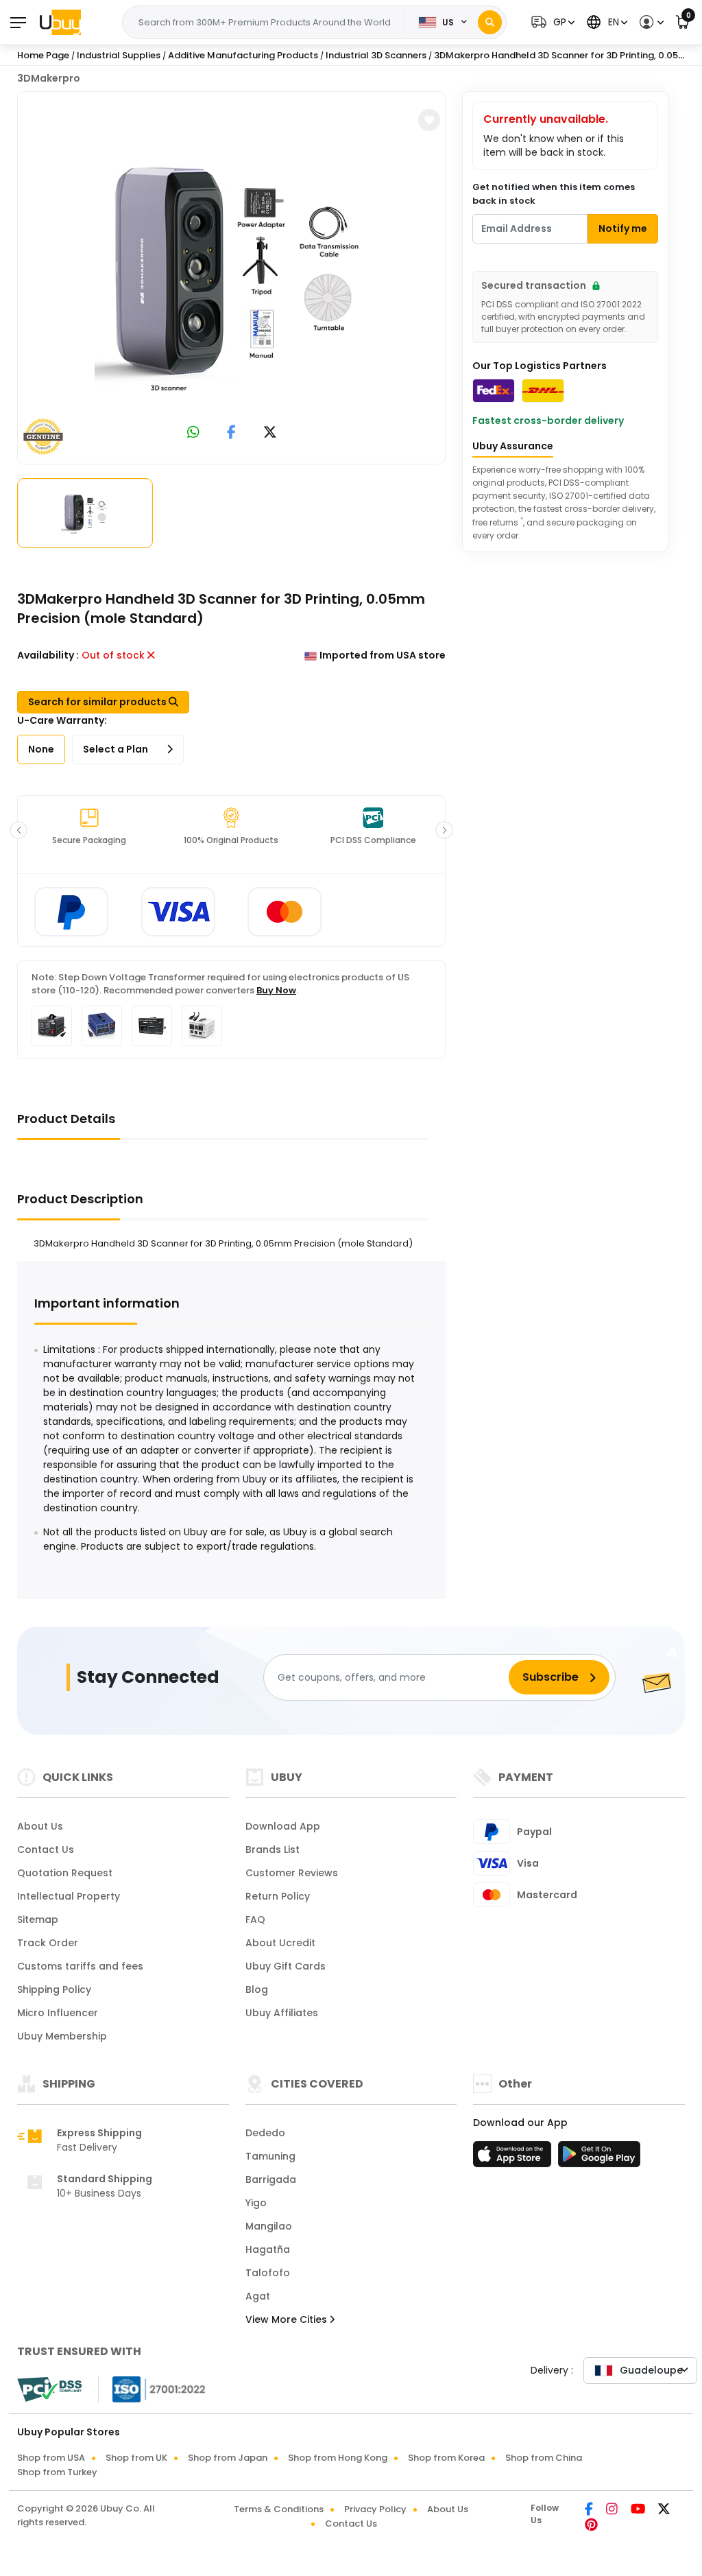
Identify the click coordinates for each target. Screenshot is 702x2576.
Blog (257, 1989)
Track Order (48, 1943)
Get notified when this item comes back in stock (554, 194)
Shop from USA (51, 2458)
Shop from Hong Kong (338, 2458)
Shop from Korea (446, 2458)
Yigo (256, 2203)
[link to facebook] (231, 433)
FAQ (255, 1919)
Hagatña (268, 2249)
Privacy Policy (375, 2509)
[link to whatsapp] (193, 433)
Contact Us (46, 1850)
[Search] (490, 22)
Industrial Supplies (119, 55)
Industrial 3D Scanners (376, 55)
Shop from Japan (228, 2458)
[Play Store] (599, 2158)
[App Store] (514, 2158)
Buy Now (276, 990)
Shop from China (544, 2458)
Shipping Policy (54, 1989)
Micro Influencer (58, 2013)
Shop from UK (136, 2458)
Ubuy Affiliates (282, 2013)
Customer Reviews (292, 1873)
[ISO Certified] (152, 2389)
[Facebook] (590, 2510)
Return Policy (278, 1896)
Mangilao (269, 2226)
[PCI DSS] (49, 2389)
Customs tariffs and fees (80, 1966)
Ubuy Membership (62, 2036)
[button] (551, 22)
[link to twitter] (270, 433)
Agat (258, 2296)
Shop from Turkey (57, 2472)
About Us (40, 1826)
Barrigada (271, 2179)
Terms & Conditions (279, 2509)
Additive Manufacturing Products (243, 55)
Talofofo (268, 2273)
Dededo (265, 2133)
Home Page (43, 55)
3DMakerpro (49, 78)
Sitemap (38, 1919)
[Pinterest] (591, 2526)
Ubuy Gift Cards (286, 1966)
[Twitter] (664, 2510)
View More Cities (288, 2319)
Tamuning (270, 2156)
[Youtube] (639, 2510)
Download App (283, 1826)
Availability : (48, 655)
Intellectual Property (69, 1896)
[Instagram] (613, 2510)
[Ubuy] (60, 22)
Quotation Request (65, 1873)
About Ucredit (280, 1943)
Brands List (273, 1850)
